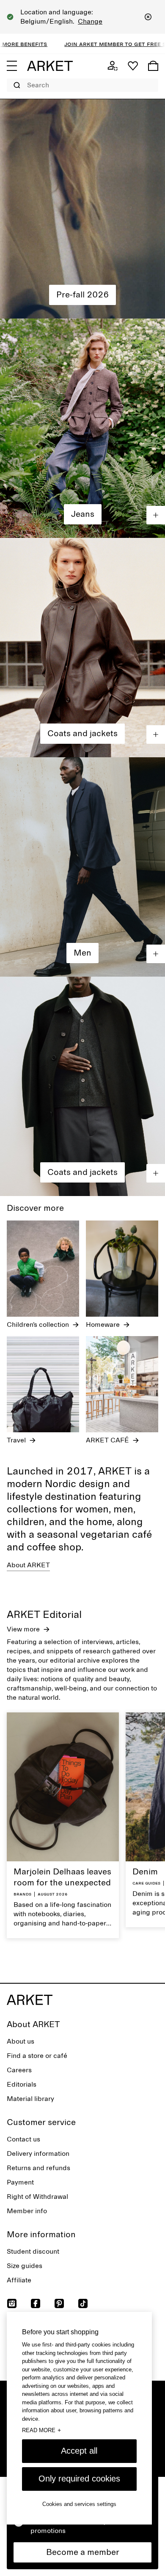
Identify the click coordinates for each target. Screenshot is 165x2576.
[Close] (148, 17)
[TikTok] (83, 2303)
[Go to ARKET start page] (50, 66)
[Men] (82, 867)
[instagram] (12, 2303)
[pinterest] (59, 2303)
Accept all (79, 2451)
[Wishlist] (133, 66)
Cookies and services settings (79, 2504)
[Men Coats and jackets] (82, 1086)
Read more (41, 2430)
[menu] (12, 66)
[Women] (82, 209)
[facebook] (36, 2303)
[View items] (156, 515)
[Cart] (153, 66)
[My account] (113, 66)
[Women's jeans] (82, 428)
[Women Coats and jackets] (82, 648)
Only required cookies (79, 2479)
